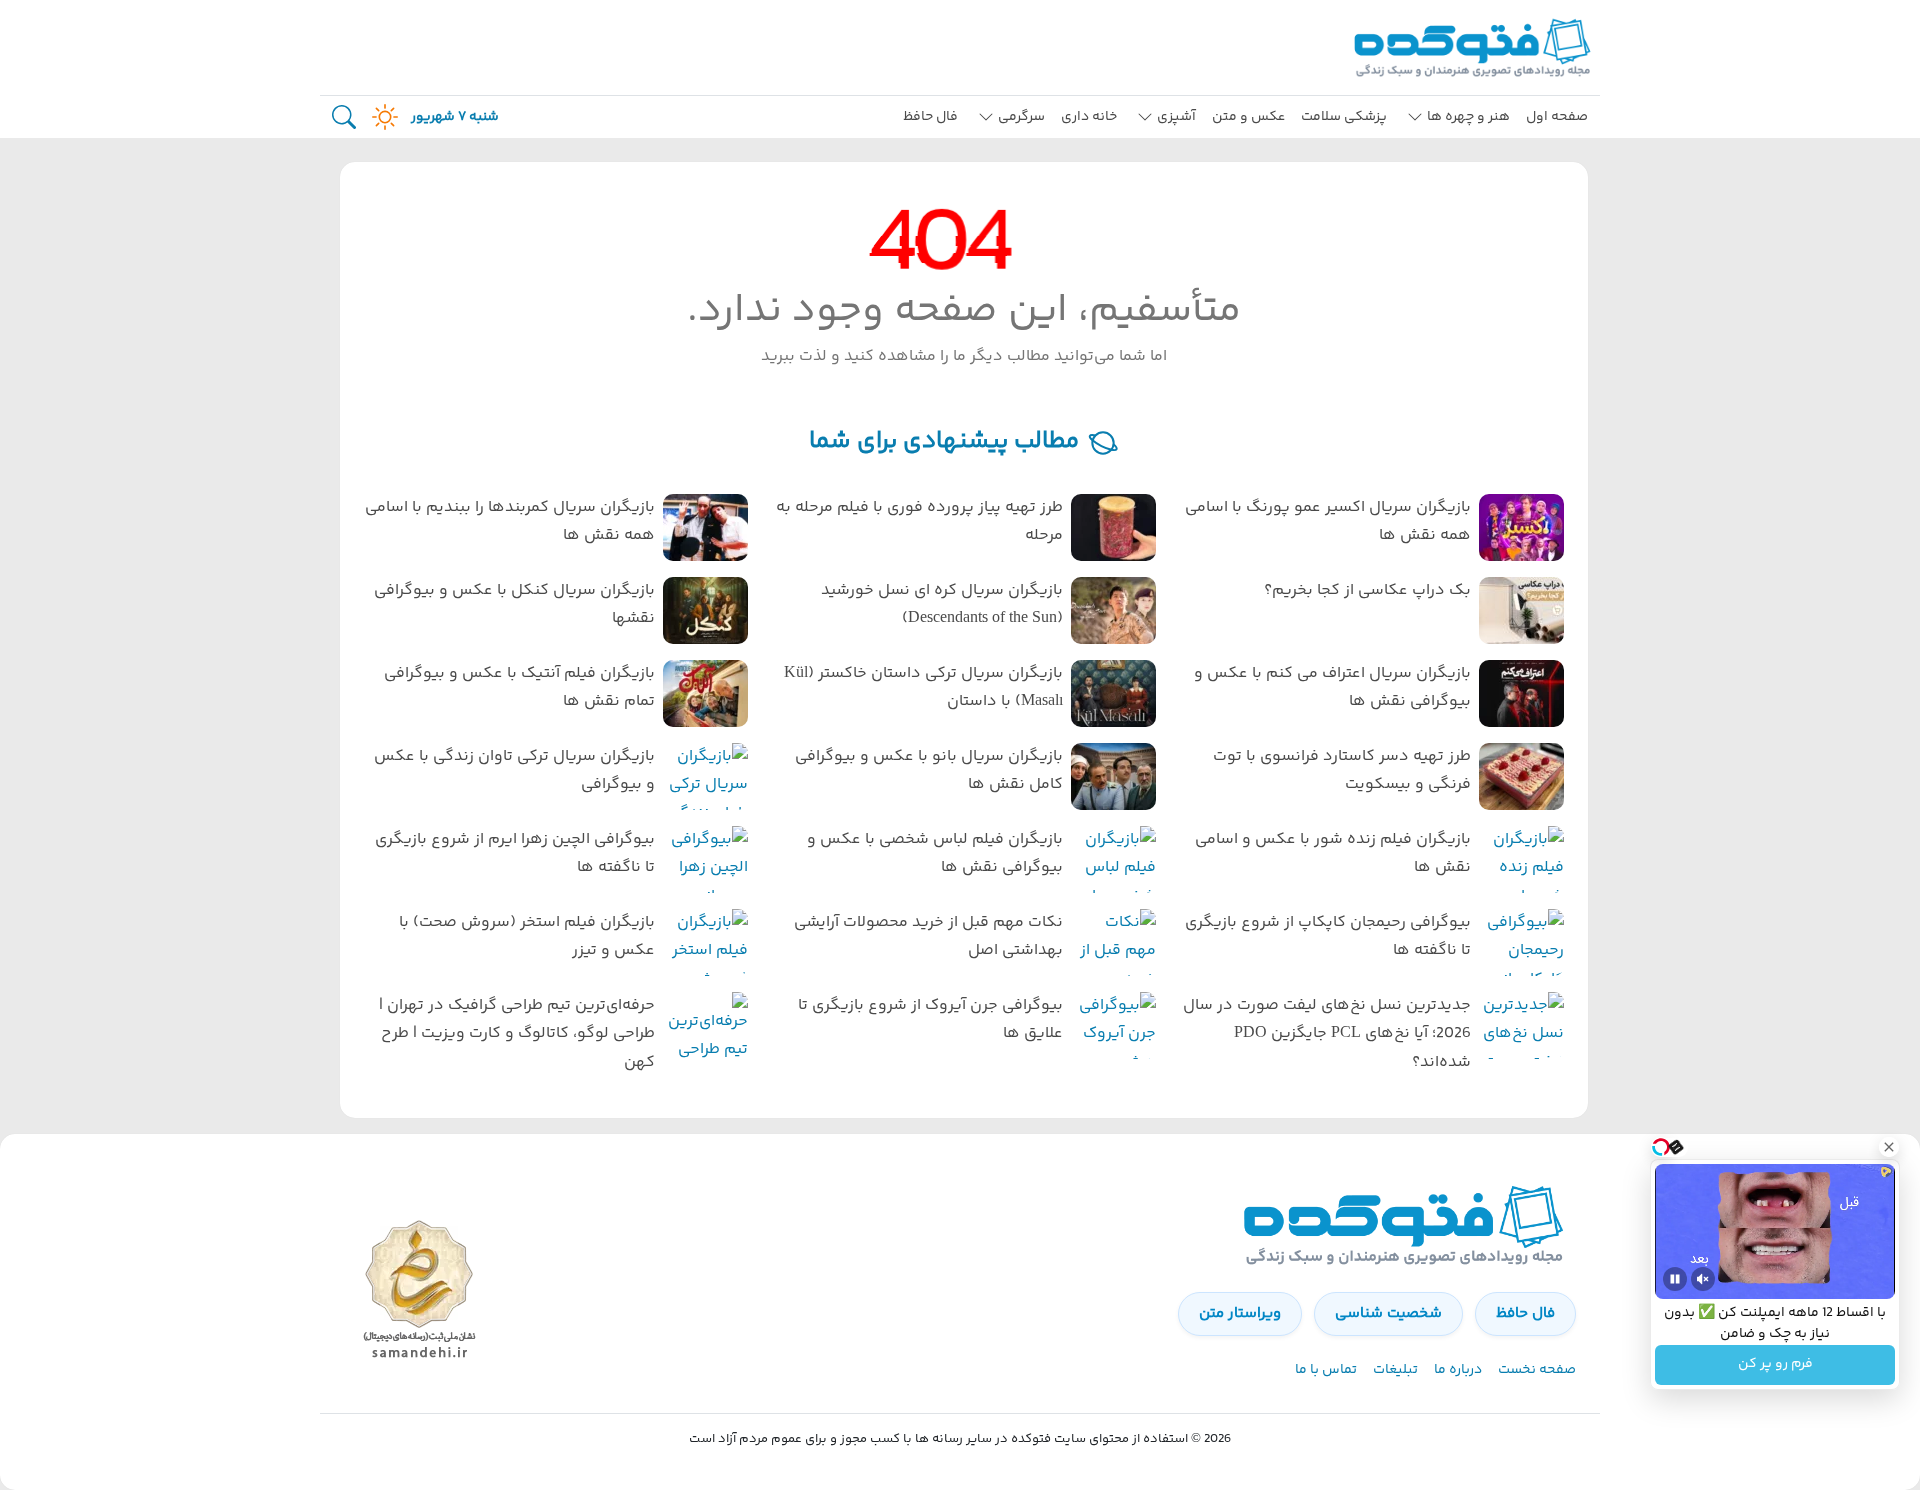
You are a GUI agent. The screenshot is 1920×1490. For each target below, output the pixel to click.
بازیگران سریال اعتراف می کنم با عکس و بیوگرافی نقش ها (1332, 688)
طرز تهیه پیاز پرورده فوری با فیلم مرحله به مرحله (919, 522)
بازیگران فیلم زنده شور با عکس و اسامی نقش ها (1333, 854)
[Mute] (1703, 1279)
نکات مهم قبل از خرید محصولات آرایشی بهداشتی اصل (928, 937)
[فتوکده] (1475, 47)
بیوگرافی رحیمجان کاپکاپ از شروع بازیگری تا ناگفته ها (1328, 937)
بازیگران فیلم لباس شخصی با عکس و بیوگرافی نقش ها (935, 854)
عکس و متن (1248, 117)
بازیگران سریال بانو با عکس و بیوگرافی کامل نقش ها (929, 771)
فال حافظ (930, 117)
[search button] (344, 117)
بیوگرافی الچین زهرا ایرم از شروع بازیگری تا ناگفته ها (515, 854)
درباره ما (1458, 1370)
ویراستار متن (1240, 1313)
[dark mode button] (381, 117)
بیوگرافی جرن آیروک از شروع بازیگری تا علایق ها (930, 1020)
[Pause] (1675, 1279)
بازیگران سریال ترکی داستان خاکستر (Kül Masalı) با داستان (923, 688)
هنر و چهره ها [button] (1468, 117)
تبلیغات (1395, 1370)
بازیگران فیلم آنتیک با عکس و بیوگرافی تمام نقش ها (519, 688)
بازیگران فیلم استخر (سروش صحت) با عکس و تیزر (527, 937)
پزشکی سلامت (1344, 117)
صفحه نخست (1537, 1370)
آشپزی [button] (1176, 117)
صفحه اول (1557, 117)
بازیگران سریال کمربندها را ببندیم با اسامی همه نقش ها (510, 522)
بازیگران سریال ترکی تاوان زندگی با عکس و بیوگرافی (514, 771)
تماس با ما (1326, 1370)
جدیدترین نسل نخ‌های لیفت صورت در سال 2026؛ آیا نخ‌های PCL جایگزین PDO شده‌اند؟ (1327, 1034)
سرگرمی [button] (1021, 117)
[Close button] (1889, 1147)
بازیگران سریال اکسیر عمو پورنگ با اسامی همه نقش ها (1328, 522)
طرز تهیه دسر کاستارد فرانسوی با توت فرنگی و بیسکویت (1342, 771)
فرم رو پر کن (1775, 1365)
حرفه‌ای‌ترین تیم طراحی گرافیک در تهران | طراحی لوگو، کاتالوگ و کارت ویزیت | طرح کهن (517, 1034)
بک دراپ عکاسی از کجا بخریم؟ (1367, 590)
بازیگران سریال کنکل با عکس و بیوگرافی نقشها (514, 605)
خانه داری (1089, 117)
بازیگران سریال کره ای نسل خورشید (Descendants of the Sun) (942, 605)
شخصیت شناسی (1388, 1313)
